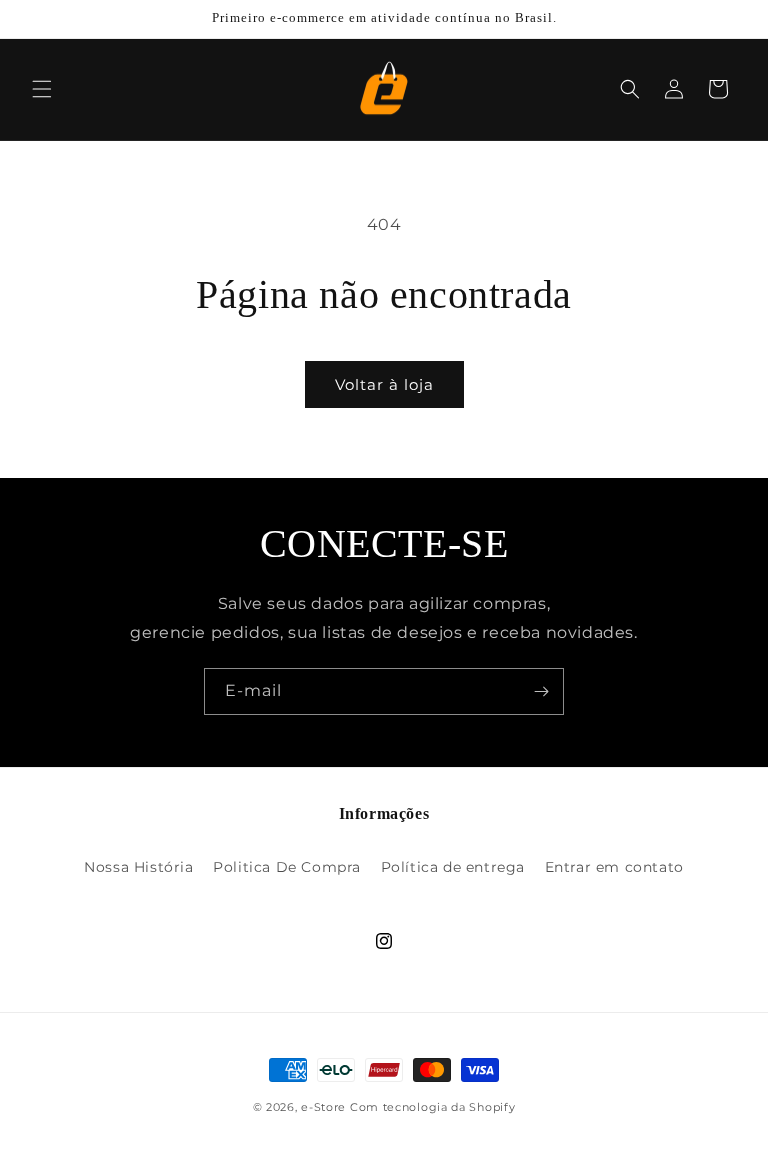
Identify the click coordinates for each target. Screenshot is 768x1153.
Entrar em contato (614, 867)
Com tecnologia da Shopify (433, 1107)
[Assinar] (541, 691)
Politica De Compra (287, 867)
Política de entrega (453, 867)
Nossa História (138, 867)
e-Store (323, 1107)
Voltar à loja (384, 384)
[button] (42, 89)
